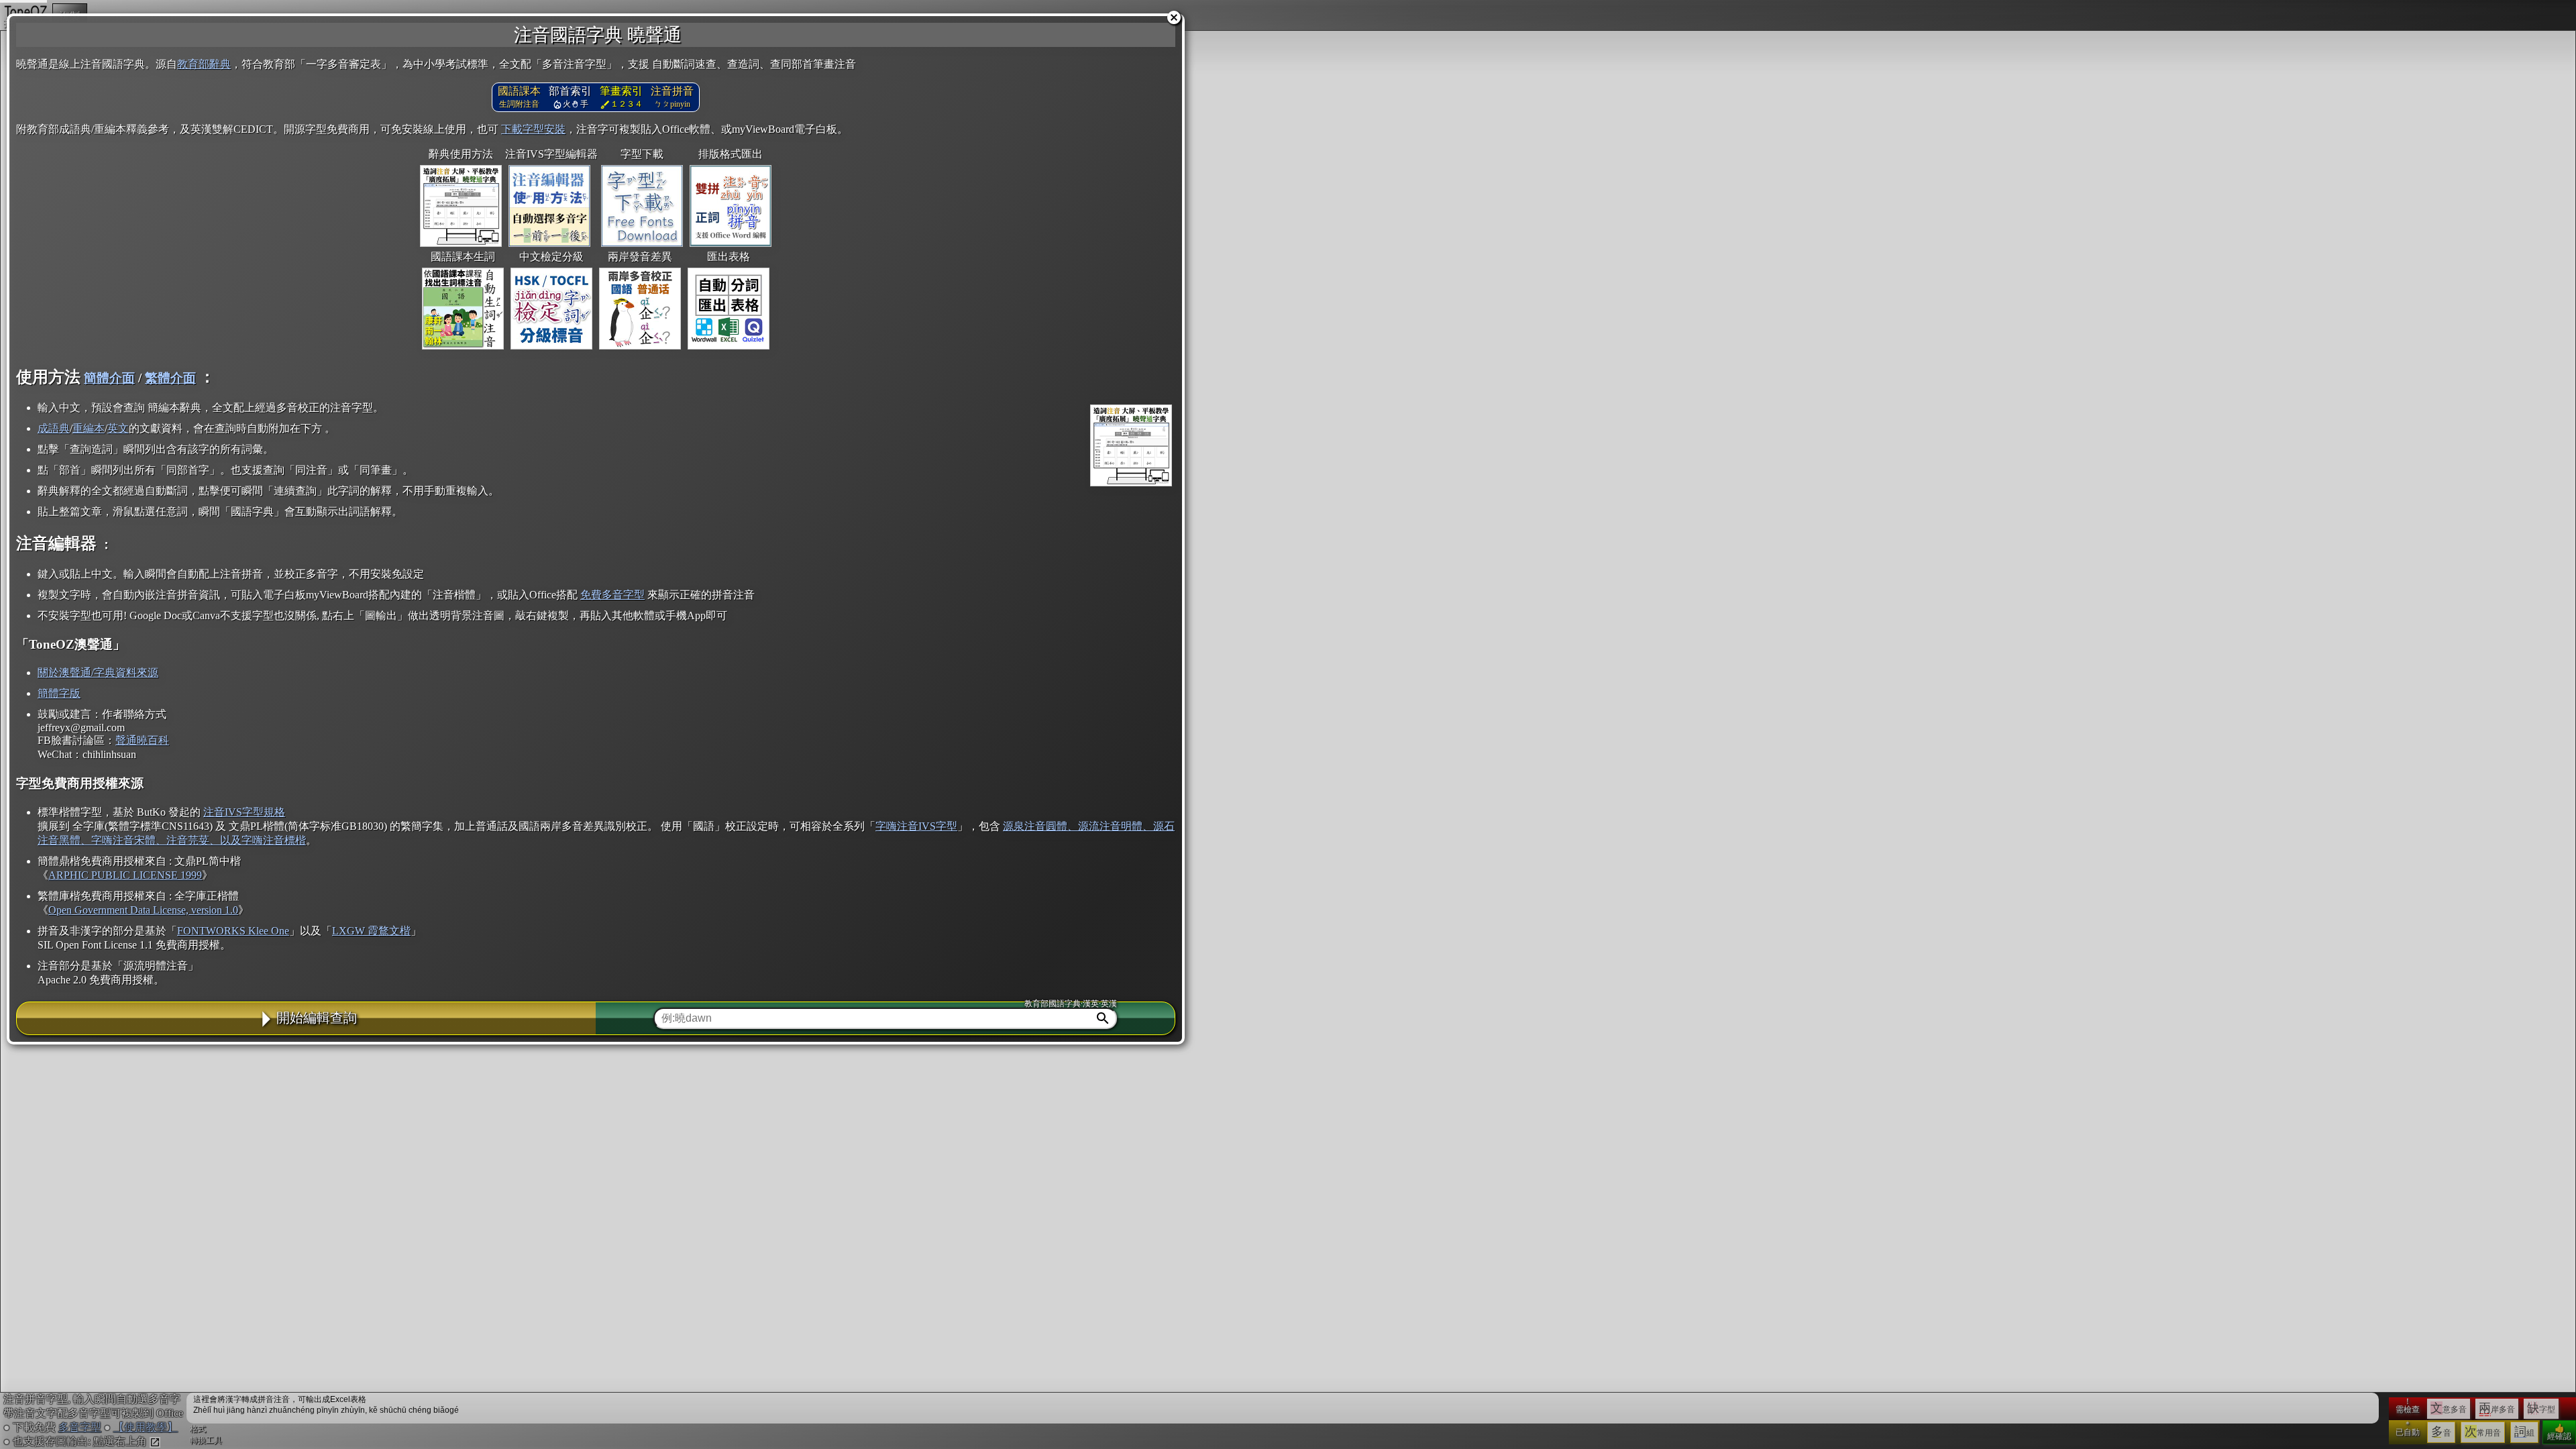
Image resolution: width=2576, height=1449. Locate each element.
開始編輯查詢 (317, 1018)
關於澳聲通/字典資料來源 (98, 673)
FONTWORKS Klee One (233, 931)
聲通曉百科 (142, 740)
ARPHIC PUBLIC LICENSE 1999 (125, 875)
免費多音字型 (612, 595)
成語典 (54, 428)
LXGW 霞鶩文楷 (371, 931)
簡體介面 (109, 378)
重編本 (89, 428)
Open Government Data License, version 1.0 (143, 910)
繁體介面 (170, 378)
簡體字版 (59, 693)
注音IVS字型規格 (244, 812)
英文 (118, 428)
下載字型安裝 (533, 129)
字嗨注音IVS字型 (916, 826)
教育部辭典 (204, 64)
